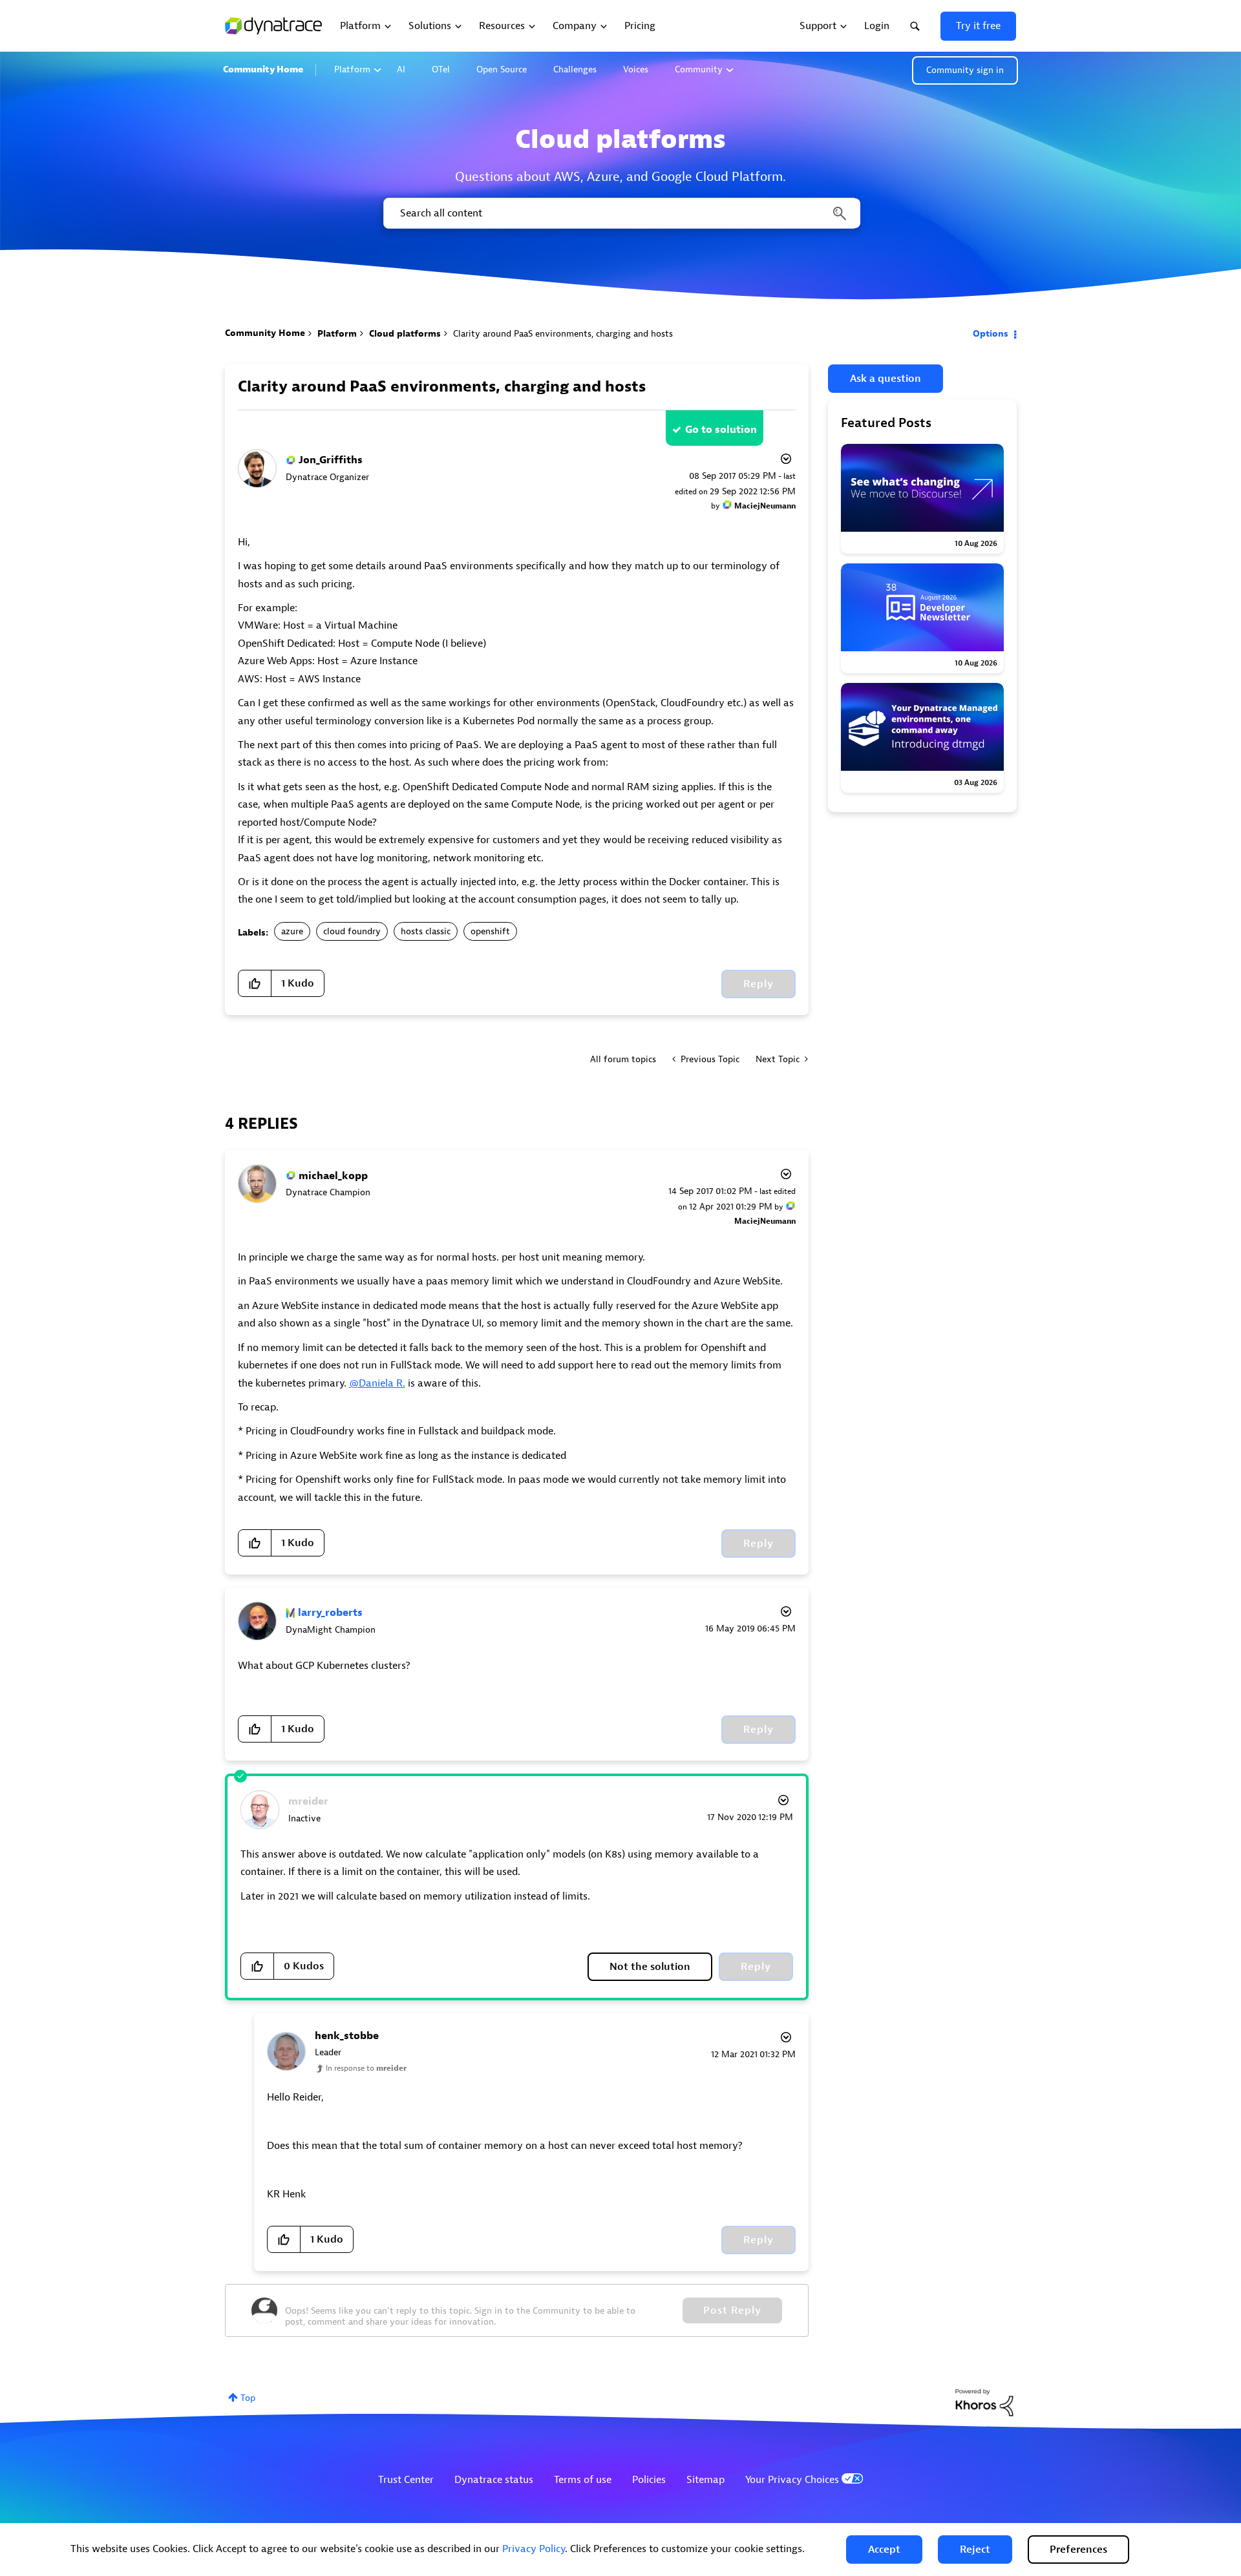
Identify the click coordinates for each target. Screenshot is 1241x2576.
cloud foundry (352, 931)
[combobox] (621, 213)
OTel (441, 69)
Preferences (1078, 2550)
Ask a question (886, 379)
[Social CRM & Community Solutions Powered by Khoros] (984, 2402)
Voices (636, 69)
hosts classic (426, 931)
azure (292, 931)
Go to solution (721, 430)
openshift (490, 931)
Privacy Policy (534, 2549)
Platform (352, 69)
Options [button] (991, 334)
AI (401, 69)
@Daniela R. (377, 1383)
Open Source (502, 69)
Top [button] (248, 2398)
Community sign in (965, 70)
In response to (366, 2068)
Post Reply (732, 2310)
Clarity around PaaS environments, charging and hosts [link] (563, 334)
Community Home (263, 69)
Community (699, 69)
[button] (884, 2550)
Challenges (575, 69)
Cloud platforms (405, 334)
